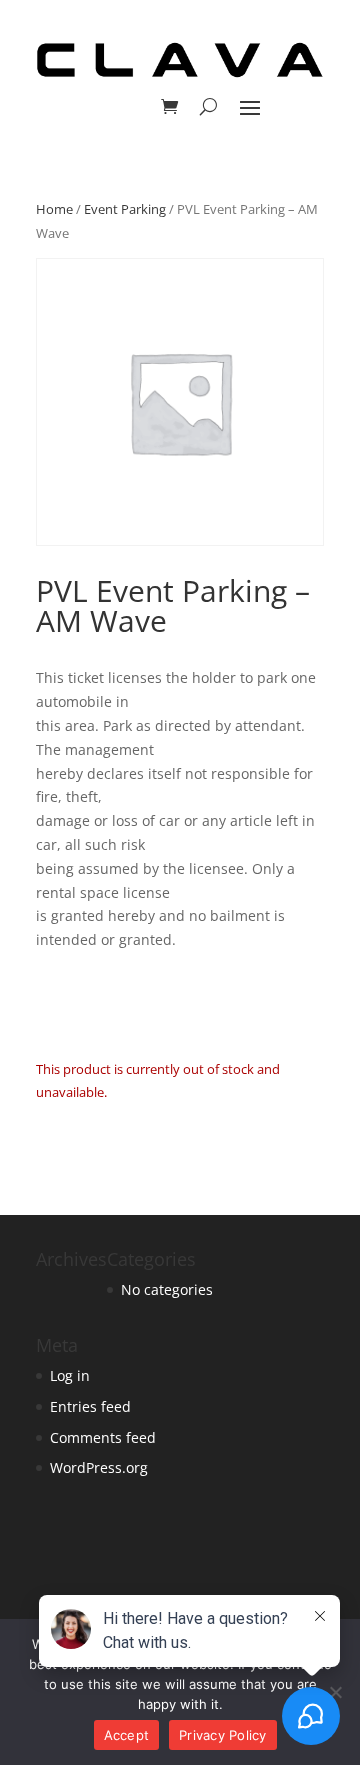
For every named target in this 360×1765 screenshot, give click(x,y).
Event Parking (125, 209)
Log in (70, 1375)
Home (54, 209)
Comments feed (103, 1437)
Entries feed (90, 1406)
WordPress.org (99, 1467)
